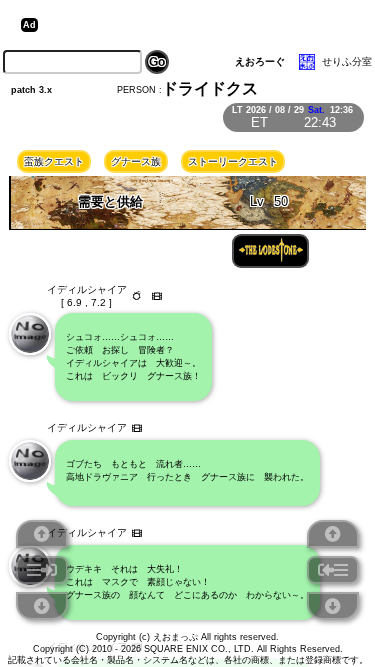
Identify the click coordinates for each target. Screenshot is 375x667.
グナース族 (136, 161)
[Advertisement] (198, 25)
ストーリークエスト (233, 161)
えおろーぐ (260, 61)
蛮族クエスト (54, 161)
